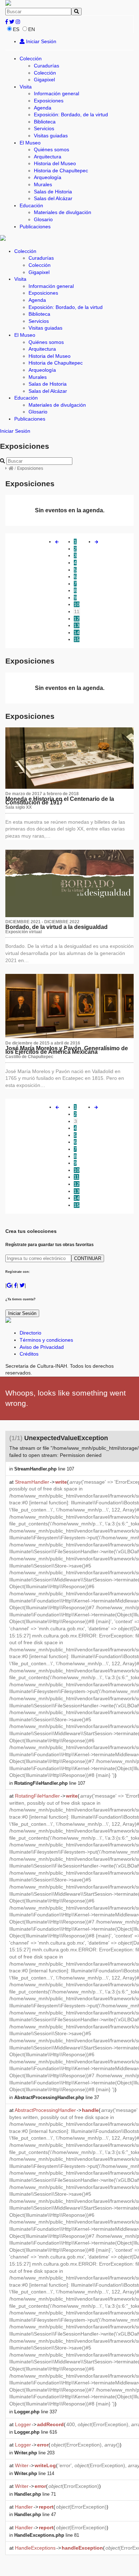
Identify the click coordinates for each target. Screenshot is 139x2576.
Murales (43, 184)
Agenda (43, 108)
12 (77, 619)
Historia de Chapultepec (61, 171)
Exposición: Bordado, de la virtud (71, 115)
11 (77, 611)
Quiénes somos (52, 149)
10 (77, 604)
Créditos (29, 1354)
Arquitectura (48, 157)
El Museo (30, 143)
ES (16, 29)
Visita (26, 87)
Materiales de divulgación (63, 212)
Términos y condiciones (46, 1340)
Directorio (30, 1333)
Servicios (44, 128)
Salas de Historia (53, 192)
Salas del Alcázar (53, 198)
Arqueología (48, 177)
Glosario (43, 219)
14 (77, 632)
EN (32, 29)
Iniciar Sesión (40, 41)
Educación (31, 205)
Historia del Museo (55, 163)
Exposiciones (49, 101)
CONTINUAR (88, 1258)
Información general (56, 93)
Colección (31, 59)
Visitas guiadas (51, 136)
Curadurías (47, 66)
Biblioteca (45, 122)
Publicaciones (35, 227)
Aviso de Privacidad (42, 1347)
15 (77, 639)
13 (77, 625)
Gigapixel (44, 80)
